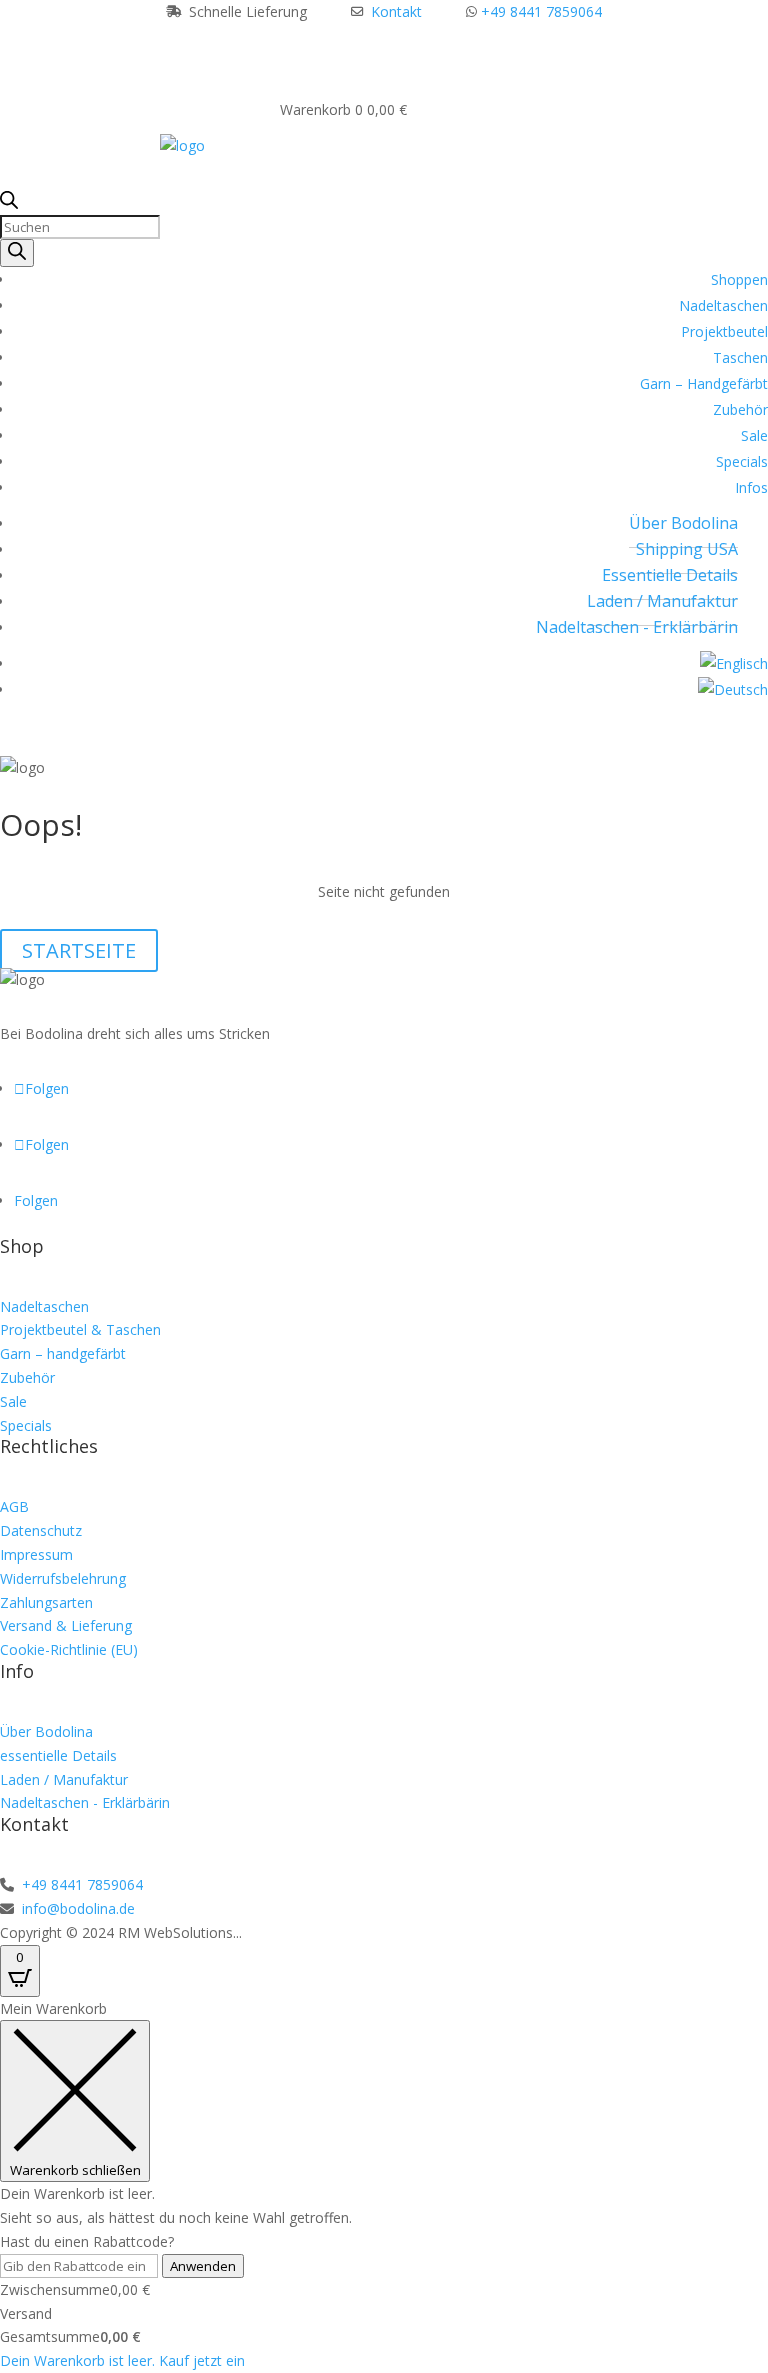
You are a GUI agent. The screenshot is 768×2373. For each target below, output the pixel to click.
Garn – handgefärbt (63, 1353)
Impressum (36, 1554)
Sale (754, 435)
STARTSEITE (79, 950)
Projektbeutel (724, 331)
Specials (742, 461)
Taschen (740, 357)
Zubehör (740, 409)
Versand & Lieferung (66, 1625)
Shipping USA (687, 549)
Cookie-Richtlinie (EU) (69, 1649)
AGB (14, 1506)
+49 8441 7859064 (541, 11)
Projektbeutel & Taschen (80, 1329)
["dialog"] (384, 2185)
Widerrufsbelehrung (63, 1578)
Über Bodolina (683, 523)
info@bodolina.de (76, 1908)
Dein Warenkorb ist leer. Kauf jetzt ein (122, 2360)
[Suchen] (17, 253)
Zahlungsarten (46, 1602)
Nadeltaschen (723, 305)
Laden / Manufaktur (662, 601)
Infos (751, 487)
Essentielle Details (670, 575)
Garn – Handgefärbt (704, 383)
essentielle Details (58, 1755)
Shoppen (739, 279)
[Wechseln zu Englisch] (734, 663)
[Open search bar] (9, 203)
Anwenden (203, 2266)
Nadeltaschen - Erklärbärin (637, 627)
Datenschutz (41, 1530)
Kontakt (396, 11)
